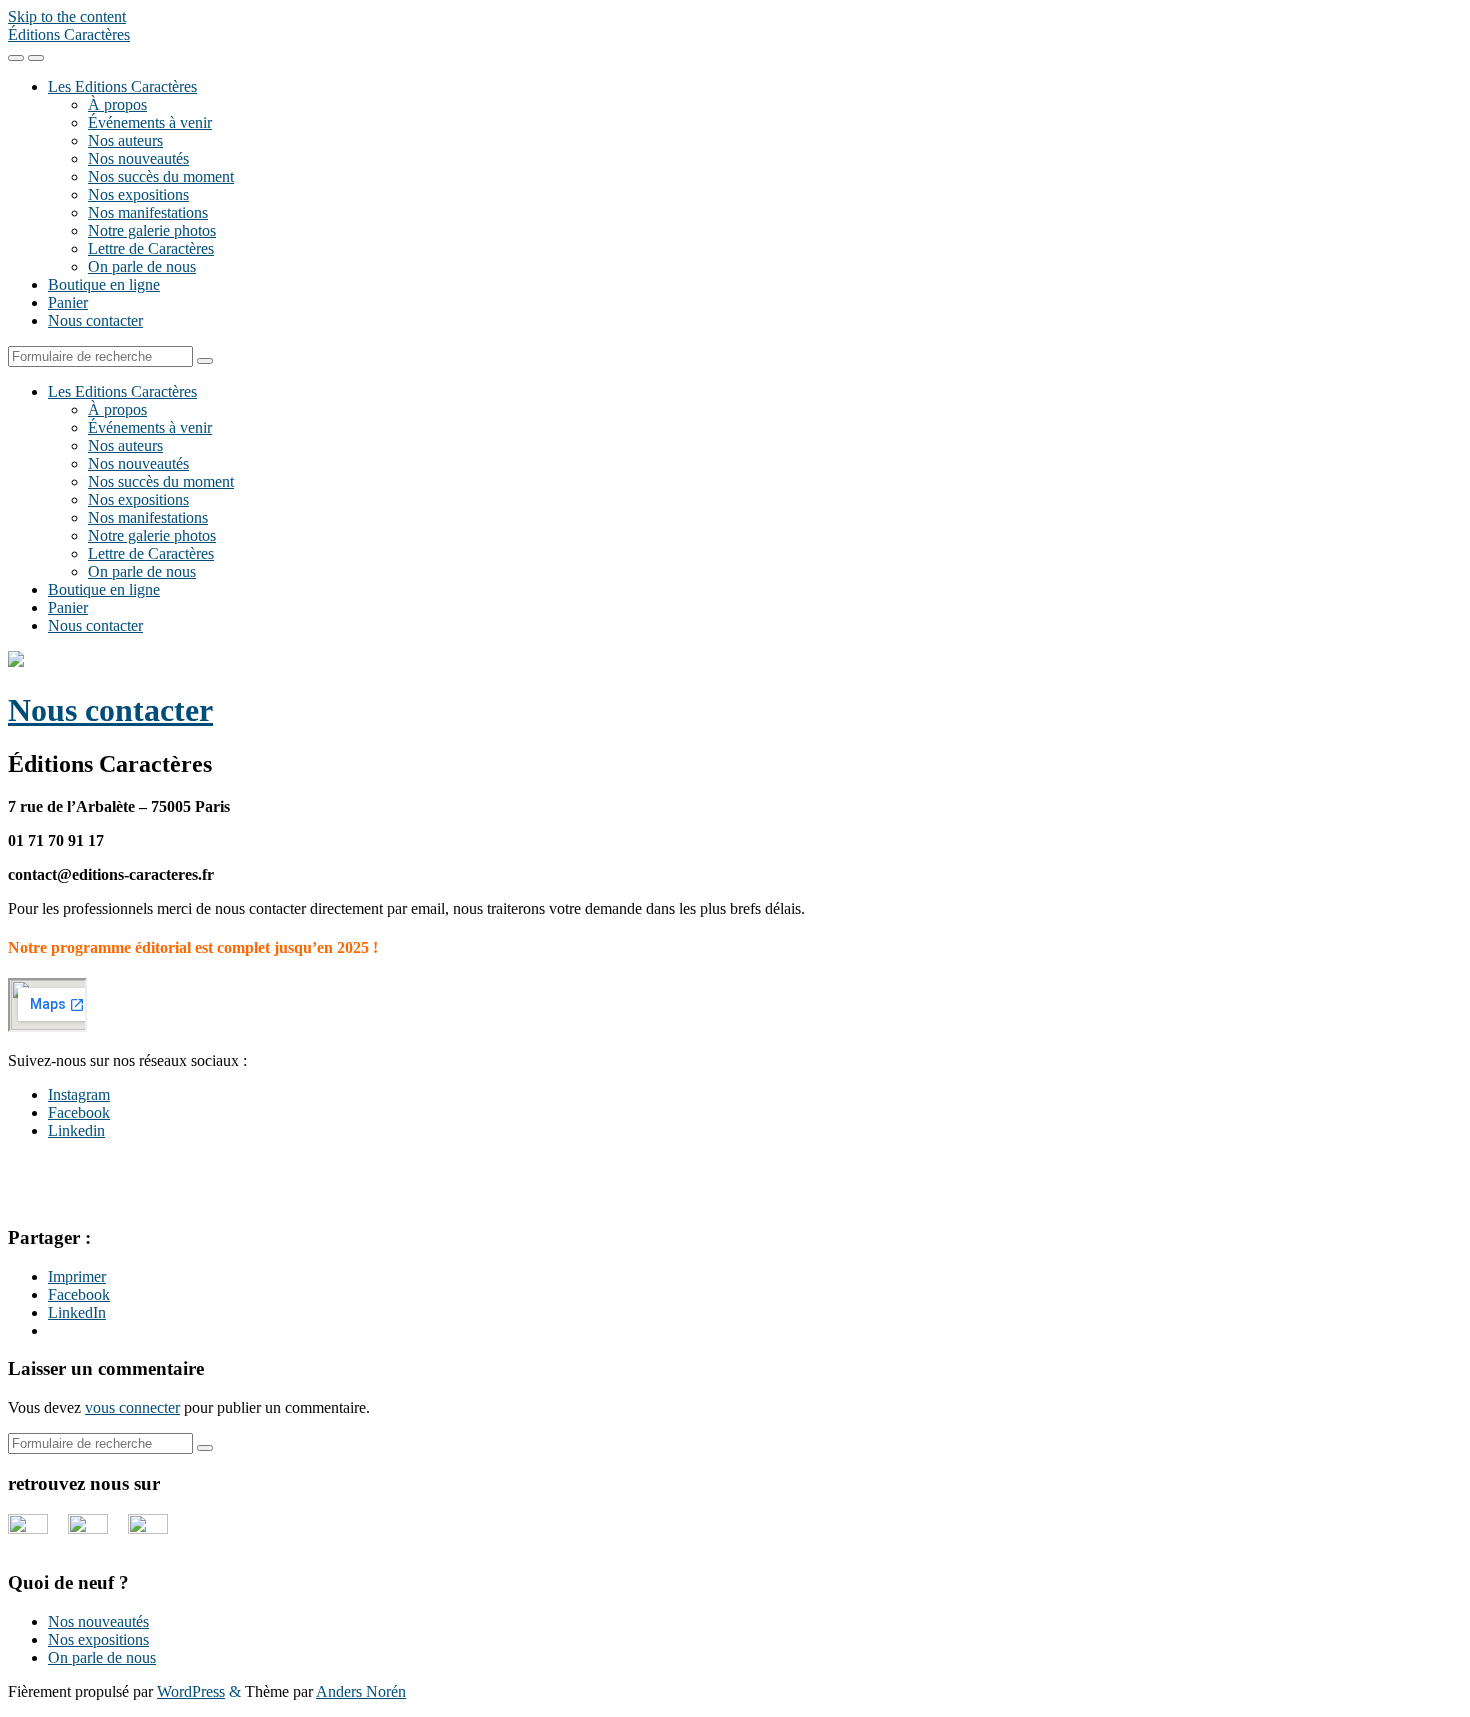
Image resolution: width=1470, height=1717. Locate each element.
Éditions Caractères (69, 34)
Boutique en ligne (104, 284)
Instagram (79, 1094)
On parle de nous (142, 266)
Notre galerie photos (152, 230)
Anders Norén (361, 1691)
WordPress (191, 1691)
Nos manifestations (148, 212)
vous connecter (132, 1407)
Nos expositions (138, 194)
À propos (117, 104)
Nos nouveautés (138, 158)
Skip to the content (67, 16)
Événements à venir (150, 122)
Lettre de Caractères (151, 248)
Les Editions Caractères (122, 86)
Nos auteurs (125, 140)
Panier (68, 302)
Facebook (79, 1112)
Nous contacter (95, 320)
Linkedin (76, 1130)
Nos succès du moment (161, 176)
